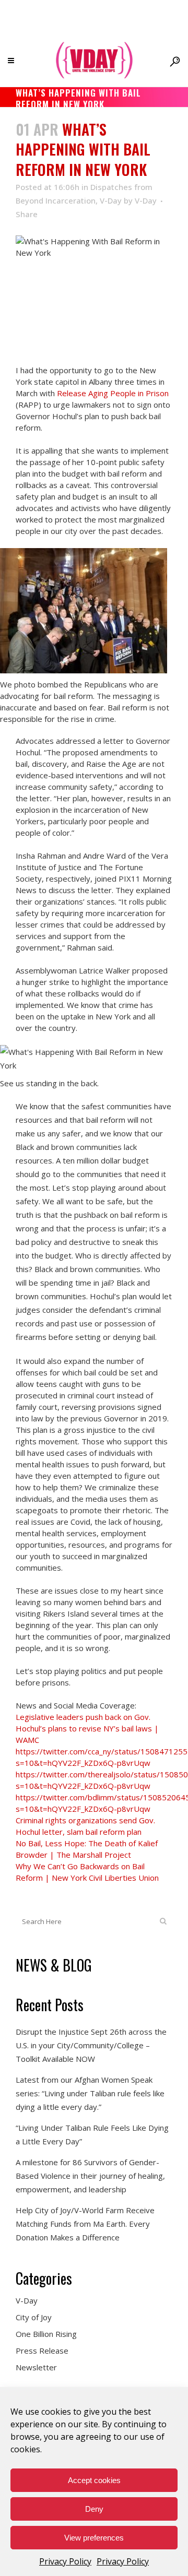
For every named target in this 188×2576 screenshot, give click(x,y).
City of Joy (34, 2317)
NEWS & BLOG (54, 1965)
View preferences (94, 2538)
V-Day (111, 200)
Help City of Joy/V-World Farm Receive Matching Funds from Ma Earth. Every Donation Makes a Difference (85, 2224)
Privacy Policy (65, 2561)
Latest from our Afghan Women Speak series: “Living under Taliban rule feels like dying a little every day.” (90, 2093)
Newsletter (36, 2367)
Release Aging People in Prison (113, 393)
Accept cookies (94, 2480)
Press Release (42, 2351)
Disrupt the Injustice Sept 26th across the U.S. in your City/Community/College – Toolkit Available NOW (91, 2045)
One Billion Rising (46, 2334)
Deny (94, 2509)
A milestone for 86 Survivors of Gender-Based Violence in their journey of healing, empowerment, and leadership (90, 2176)
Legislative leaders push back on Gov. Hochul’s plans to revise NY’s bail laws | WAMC (87, 1728)
